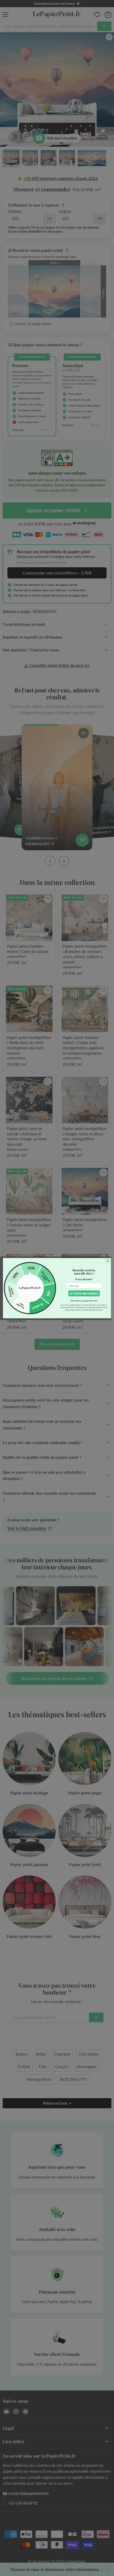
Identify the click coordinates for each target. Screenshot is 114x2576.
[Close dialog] (108, 1261)
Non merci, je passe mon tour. (84, 1300)
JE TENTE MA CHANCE (84, 1293)
